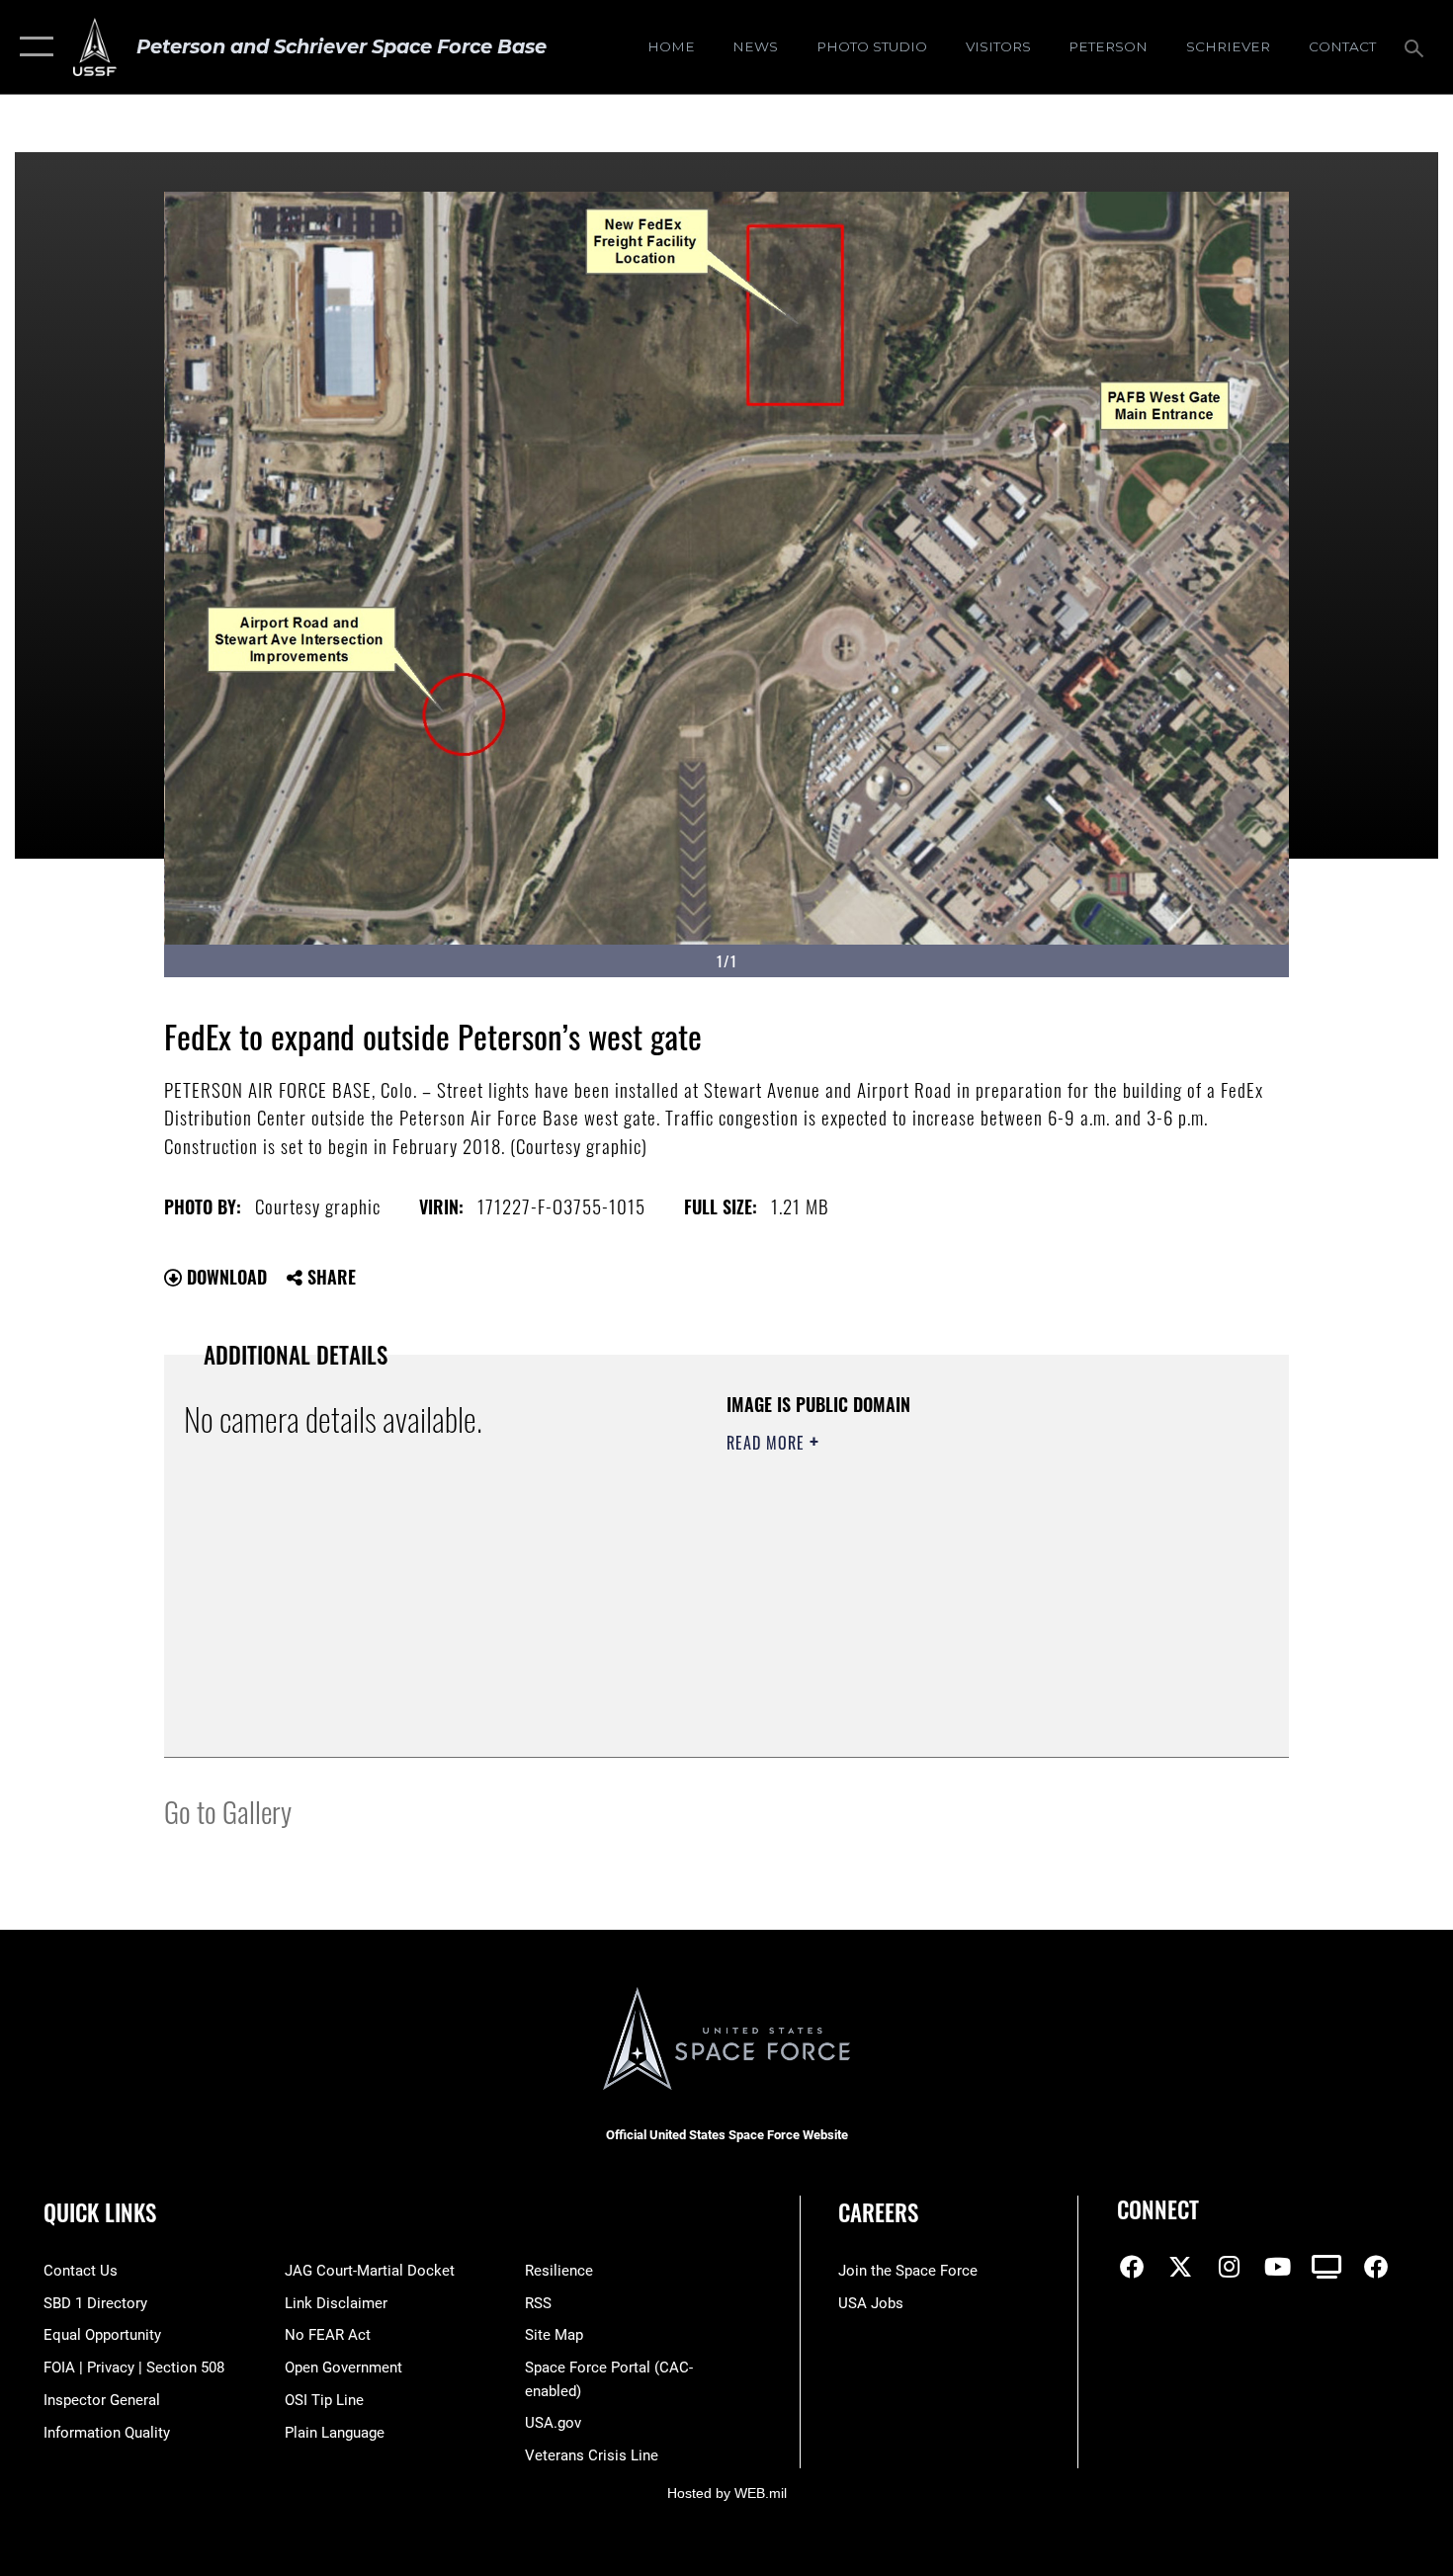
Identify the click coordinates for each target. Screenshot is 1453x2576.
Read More (768, 1443)
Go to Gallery (228, 1811)
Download (224, 1277)
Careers (878, 2212)
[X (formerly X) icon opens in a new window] (1180, 2267)
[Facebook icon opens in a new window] (1132, 2267)
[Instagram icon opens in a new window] (1230, 2267)
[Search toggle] (1417, 46)
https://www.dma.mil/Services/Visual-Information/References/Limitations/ (958, 1596)
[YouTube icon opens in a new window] (1278, 2267)
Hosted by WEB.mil (727, 2493)
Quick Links (100, 2212)
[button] (32, 47)
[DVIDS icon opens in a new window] (1326, 2267)
